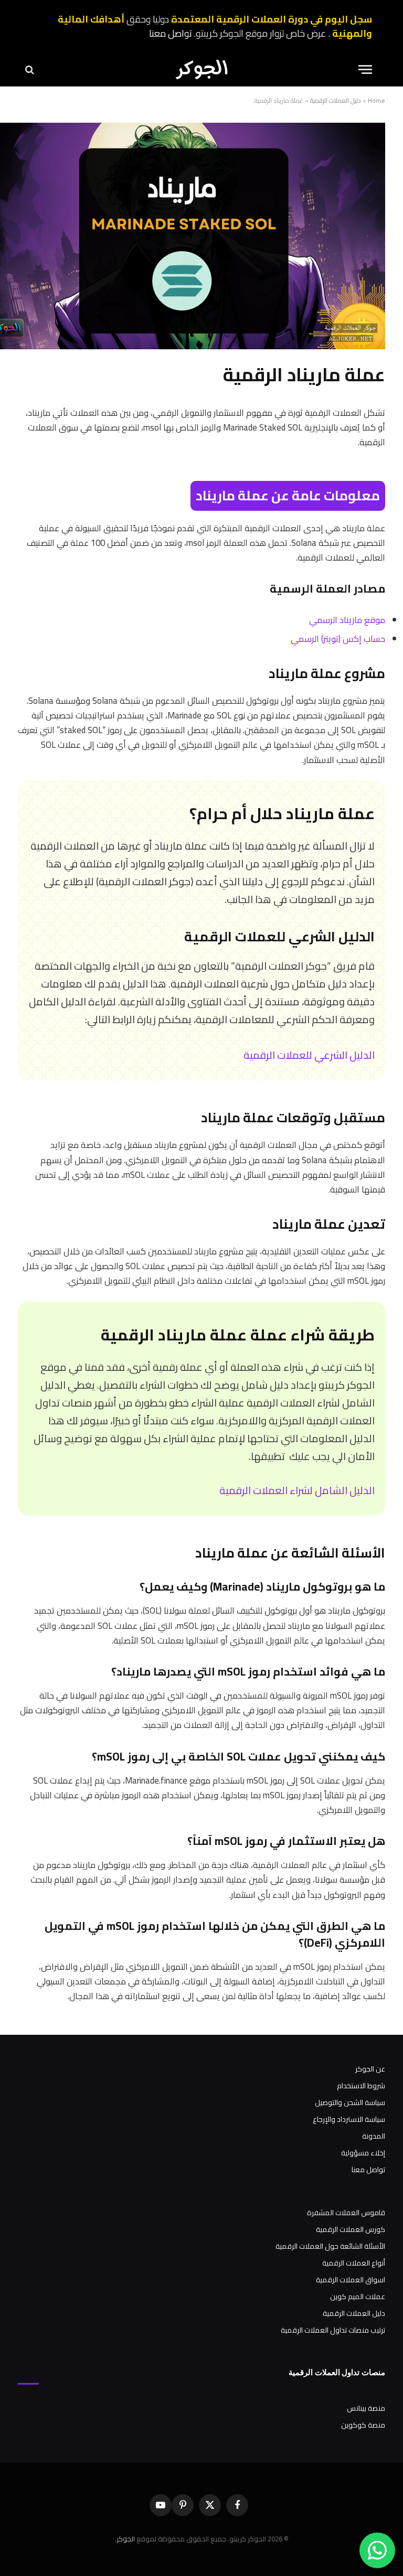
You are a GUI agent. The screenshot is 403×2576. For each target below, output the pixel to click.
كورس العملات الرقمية (351, 2229)
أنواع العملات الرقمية (354, 2263)
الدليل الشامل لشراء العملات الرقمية (297, 1490)
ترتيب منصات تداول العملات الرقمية (333, 2330)
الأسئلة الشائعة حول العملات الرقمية (330, 2246)
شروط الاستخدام (361, 2086)
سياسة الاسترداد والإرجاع (349, 2119)
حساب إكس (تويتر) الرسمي (338, 638)
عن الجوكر (370, 2069)
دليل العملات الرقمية (336, 100)
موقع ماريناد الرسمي (347, 620)
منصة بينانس (366, 2408)
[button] (365, 69)
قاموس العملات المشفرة (346, 2213)
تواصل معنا (171, 33)
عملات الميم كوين (358, 2296)
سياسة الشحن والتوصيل (350, 2102)
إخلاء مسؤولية (363, 2153)
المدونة (374, 2136)
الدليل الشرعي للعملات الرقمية (309, 1055)
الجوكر (126, 2539)
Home (377, 100)
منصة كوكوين (363, 2425)
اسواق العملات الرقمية (351, 2280)
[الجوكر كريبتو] (201, 69)
